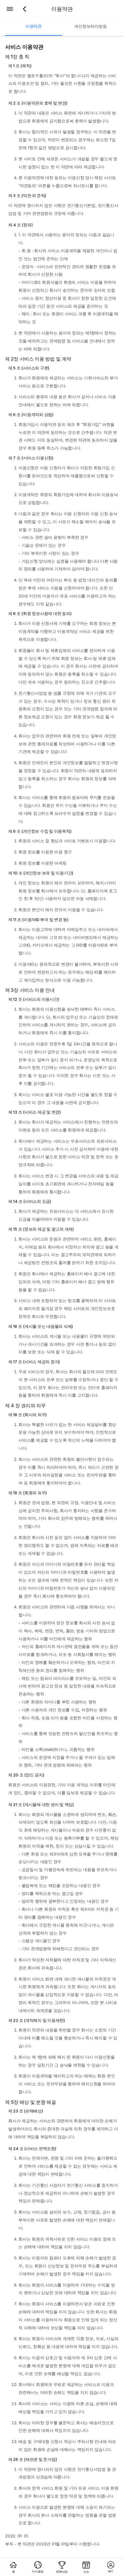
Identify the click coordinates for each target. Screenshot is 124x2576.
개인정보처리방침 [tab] (90, 26)
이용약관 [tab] (34, 26)
